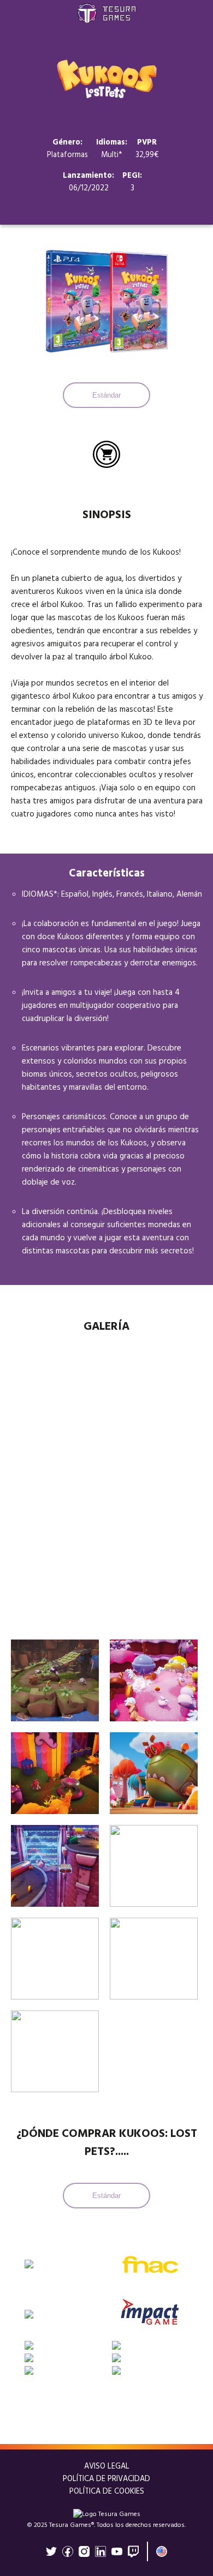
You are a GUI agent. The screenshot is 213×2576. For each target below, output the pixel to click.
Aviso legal (107, 2467)
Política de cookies (107, 2492)
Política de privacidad (106, 2479)
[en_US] (162, 2551)
